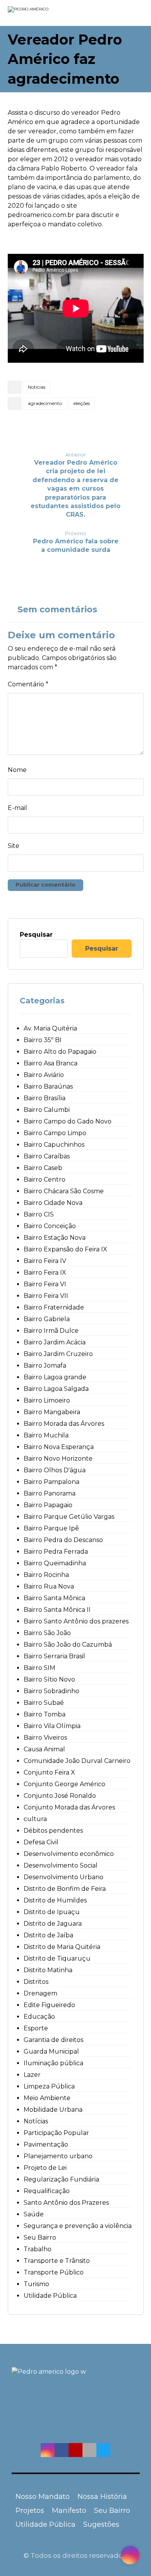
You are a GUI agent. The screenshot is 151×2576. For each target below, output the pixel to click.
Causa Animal (44, 1749)
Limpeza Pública (49, 2086)
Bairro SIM (39, 1668)
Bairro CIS (39, 1214)
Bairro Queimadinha (55, 1563)
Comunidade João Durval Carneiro (77, 1761)
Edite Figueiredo (49, 2005)
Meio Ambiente (47, 2098)
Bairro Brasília (45, 1098)
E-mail (17, 808)
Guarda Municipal (51, 2051)
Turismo (36, 2284)
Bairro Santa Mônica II (57, 1610)
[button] (48, 2450)
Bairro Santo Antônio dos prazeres (76, 1621)
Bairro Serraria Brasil (54, 1656)
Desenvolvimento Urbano (63, 1877)
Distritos (36, 1982)
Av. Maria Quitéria (50, 1028)
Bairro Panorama (50, 1493)
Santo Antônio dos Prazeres (66, 2203)
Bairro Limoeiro (47, 1400)
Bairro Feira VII (46, 1296)
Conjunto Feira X (49, 1772)
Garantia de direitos (53, 2040)
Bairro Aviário (44, 1075)
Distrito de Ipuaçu (52, 1912)
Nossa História (102, 2497)
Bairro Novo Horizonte (58, 1459)
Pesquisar (36, 935)
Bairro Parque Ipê (51, 1528)
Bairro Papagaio (48, 1505)
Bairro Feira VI (45, 1284)
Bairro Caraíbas (47, 1156)
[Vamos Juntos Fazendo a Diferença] (43, 14)
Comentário (28, 684)
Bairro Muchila (46, 1435)
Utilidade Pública (50, 2296)
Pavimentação (46, 2144)
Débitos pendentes (53, 1831)
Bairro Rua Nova (49, 1586)
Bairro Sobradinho (51, 1691)
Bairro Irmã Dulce (51, 1331)
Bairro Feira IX (45, 1272)
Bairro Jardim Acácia (55, 1342)
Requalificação (47, 2191)
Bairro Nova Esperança (59, 1447)
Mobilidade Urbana (53, 2110)
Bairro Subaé (44, 1703)
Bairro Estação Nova (55, 1238)
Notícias (37, 387)
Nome (17, 770)
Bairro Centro (45, 1179)
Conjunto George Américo (64, 1784)
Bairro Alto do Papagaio (60, 1052)
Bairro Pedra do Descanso (63, 1540)
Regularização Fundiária (61, 2179)
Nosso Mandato (43, 2497)
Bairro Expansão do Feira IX (65, 1249)
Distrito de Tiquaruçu (57, 1958)
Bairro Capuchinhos (54, 1145)
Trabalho (38, 2249)
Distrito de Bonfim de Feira (65, 1889)
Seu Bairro (40, 2237)
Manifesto (69, 2511)
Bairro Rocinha (46, 1575)
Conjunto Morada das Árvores (69, 1807)
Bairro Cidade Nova (53, 1203)
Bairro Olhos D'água (55, 1470)
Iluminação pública (53, 2063)
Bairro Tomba (45, 1714)
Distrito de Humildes (55, 1900)
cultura (35, 1819)
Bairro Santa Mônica (54, 1598)
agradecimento (45, 403)
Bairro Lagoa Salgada (56, 1389)
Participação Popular (56, 2133)
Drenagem (40, 1993)
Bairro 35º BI (43, 1040)
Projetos (30, 2511)
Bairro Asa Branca (51, 1063)
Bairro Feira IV (45, 1261)
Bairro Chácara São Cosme (64, 1191)
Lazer (32, 2075)
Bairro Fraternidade (54, 1307)
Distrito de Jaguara (53, 1924)
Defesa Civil (41, 1842)
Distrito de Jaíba (48, 1935)
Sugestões (101, 2524)
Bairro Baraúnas (48, 1086)
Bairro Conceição (50, 1226)
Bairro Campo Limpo (55, 1133)
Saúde (34, 2214)
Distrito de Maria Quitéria (62, 1947)
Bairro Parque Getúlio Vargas (69, 1517)
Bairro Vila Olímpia (52, 1726)
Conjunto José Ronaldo (60, 1796)
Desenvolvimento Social (61, 1865)
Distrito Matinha (48, 1970)
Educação (39, 2017)
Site (14, 846)
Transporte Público (54, 2272)
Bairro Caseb (43, 1168)
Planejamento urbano (58, 2156)
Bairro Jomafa (45, 1366)
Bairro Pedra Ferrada (56, 1552)
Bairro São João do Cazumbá (68, 1645)
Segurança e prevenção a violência (78, 2226)
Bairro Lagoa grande (55, 1377)
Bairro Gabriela (47, 1319)
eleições (82, 403)
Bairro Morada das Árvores (64, 1424)
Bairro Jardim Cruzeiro (58, 1354)
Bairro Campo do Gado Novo (68, 1121)
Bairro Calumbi (47, 1110)
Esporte (36, 2028)
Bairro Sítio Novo (49, 1679)
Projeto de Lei (45, 2168)
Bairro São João (47, 1633)
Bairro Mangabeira (52, 1412)
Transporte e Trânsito (57, 2261)
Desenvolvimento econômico (69, 1854)
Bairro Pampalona (51, 1482)
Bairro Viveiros (45, 1738)
